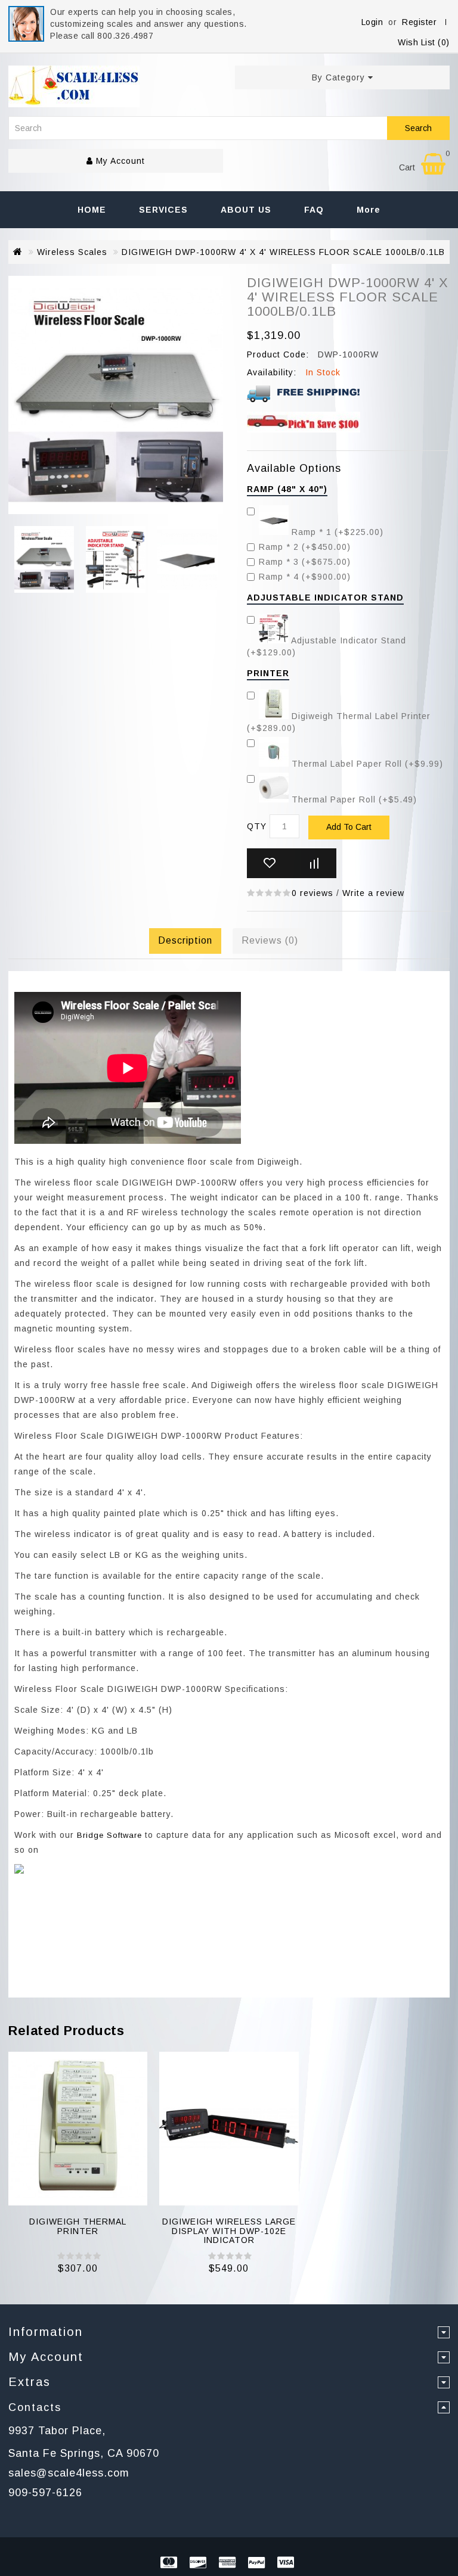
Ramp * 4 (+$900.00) (305, 577)
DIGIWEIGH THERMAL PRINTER (78, 2226)
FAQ (314, 210)
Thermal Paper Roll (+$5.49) (353, 799)
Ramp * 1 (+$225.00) (336, 532)
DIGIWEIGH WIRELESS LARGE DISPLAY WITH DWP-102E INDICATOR (229, 2231)
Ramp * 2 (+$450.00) (305, 547)
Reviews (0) (270, 940)
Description (185, 940)
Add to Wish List (269, 863)
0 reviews (312, 893)
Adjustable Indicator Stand (325, 598)
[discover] (200, 2564)
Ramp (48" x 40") (287, 489)
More (369, 210)
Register (419, 22)
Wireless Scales (72, 252)
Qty (257, 826)
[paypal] (258, 2564)
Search (418, 128)
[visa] (287, 2564)
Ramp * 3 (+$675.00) (305, 562)
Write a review (373, 893)
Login (372, 22)
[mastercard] (171, 2564)
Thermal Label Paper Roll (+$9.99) (366, 764)
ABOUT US (246, 210)
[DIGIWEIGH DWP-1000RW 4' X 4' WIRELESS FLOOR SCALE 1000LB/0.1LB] (44, 561)
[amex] (229, 2564)
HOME (92, 210)
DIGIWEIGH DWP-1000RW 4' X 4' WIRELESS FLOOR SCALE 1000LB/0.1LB (283, 252)
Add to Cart (349, 827)
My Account (119, 161)
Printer (268, 673)
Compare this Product (314, 863)
